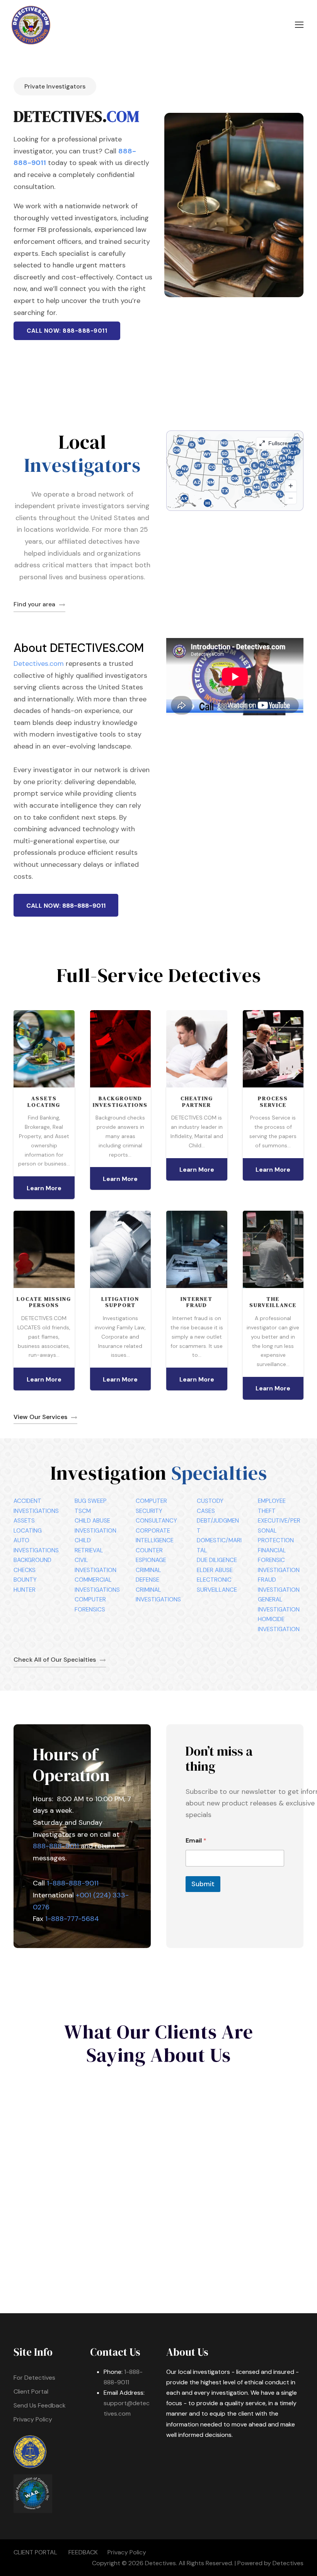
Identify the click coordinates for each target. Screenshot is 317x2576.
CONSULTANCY (156, 1521)
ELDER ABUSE (215, 1570)
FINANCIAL (272, 1550)
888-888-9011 (56, 1846)
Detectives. (161, 2563)
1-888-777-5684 (72, 1919)
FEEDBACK (83, 2552)
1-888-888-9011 (73, 1883)
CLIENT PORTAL (35, 2552)
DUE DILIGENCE (217, 1560)
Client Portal (31, 2391)
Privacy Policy (33, 2419)
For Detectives (34, 2378)
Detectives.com (39, 664)
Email (196, 1840)
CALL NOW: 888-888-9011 (67, 331)
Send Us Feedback (40, 2405)
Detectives (288, 2563)
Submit (203, 1884)
